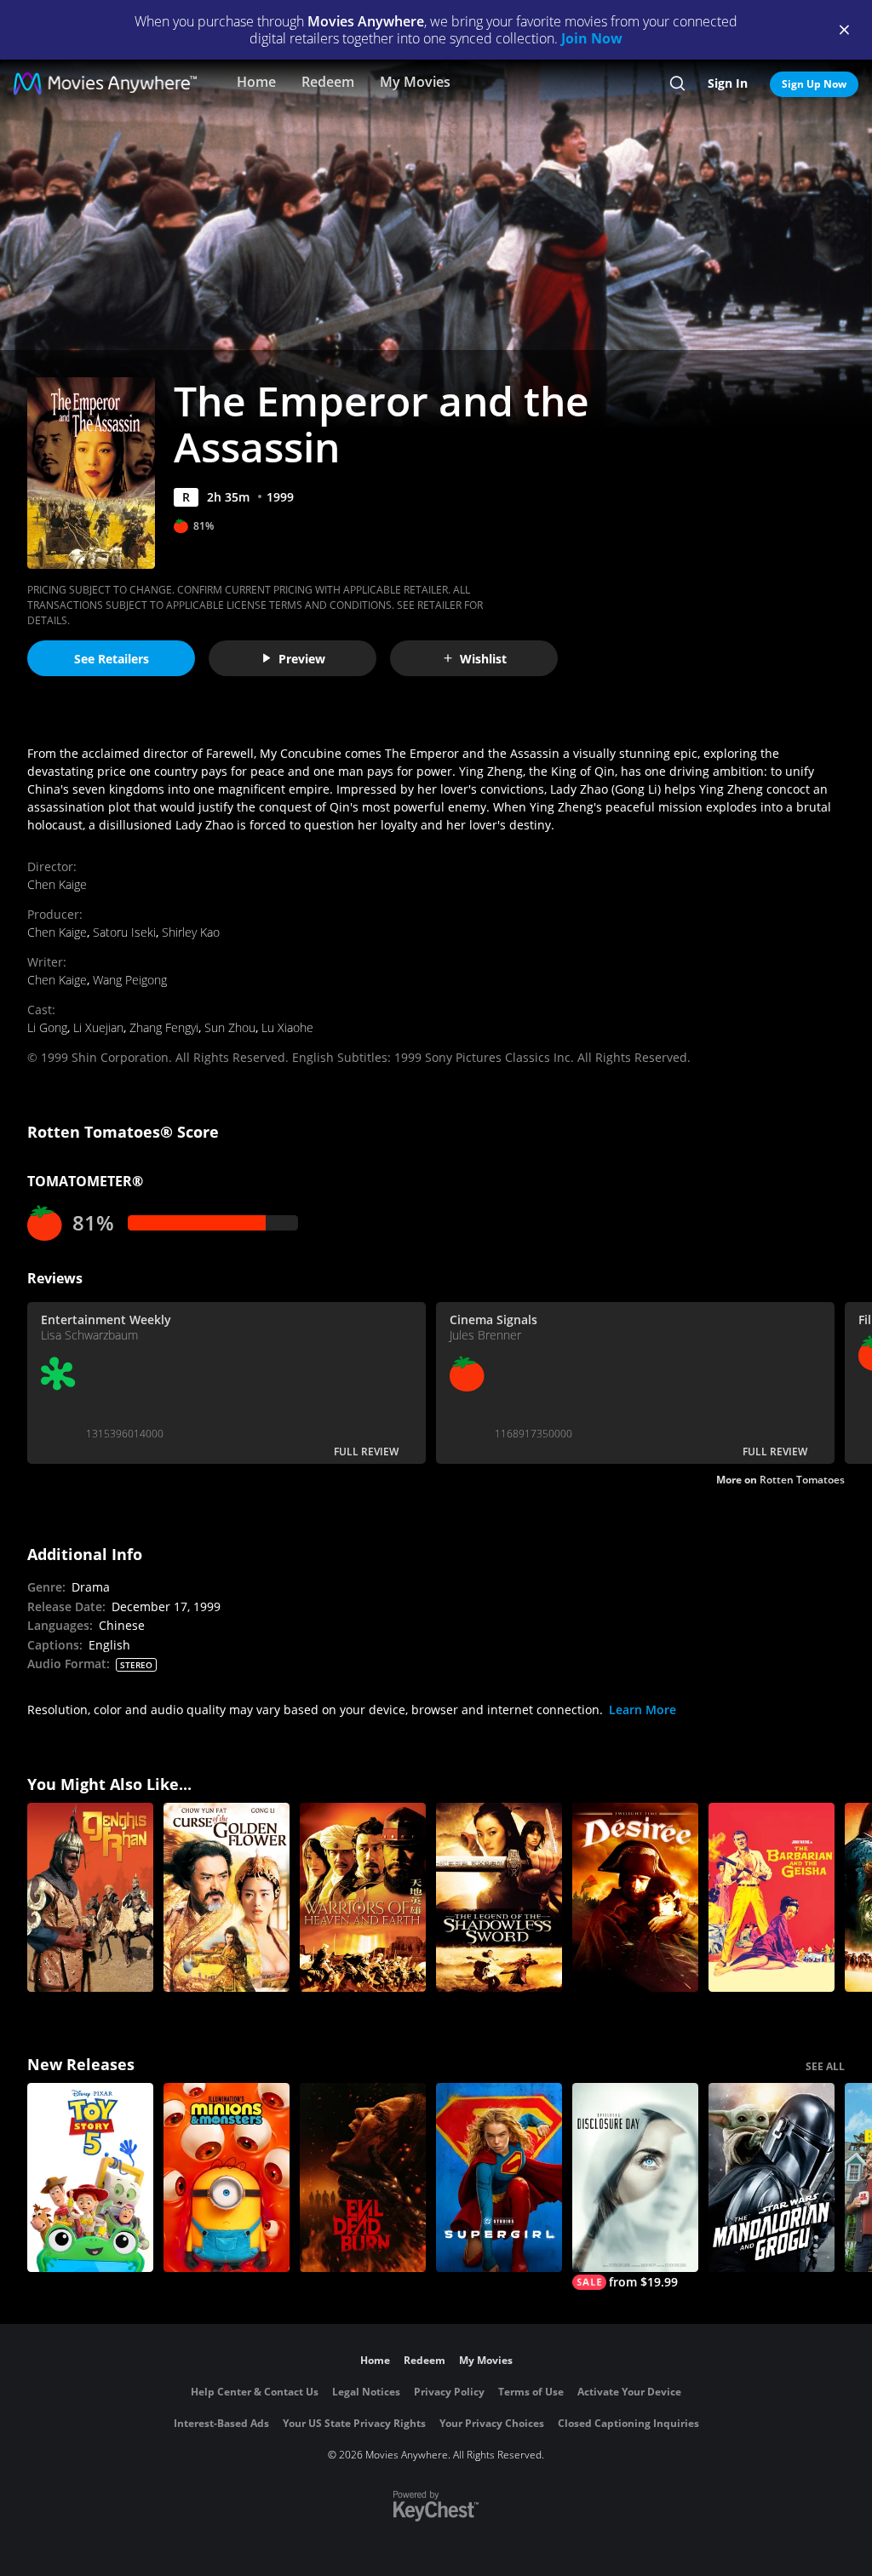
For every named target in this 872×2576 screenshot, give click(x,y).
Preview (302, 659)
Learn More (643, 1710)
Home (256, 82)
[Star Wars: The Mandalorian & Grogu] (772, 2177)
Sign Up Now (814, 84)
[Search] (677, 83)
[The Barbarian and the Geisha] (772, 1897)
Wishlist (483, 659)
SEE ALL (825, 2066)
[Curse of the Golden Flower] (227, 1897)
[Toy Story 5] (90, 2177)
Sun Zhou (230, 1027)
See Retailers (112, 659)
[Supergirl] (499, 2177)
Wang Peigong (130, 980)
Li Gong (47, 1027)
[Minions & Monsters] (227, 2177)
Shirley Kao (191, 932)
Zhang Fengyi (164, 1027)
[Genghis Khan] (90, 1897)
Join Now (592, 38)
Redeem (328, 82)
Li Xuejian (98, 1027)
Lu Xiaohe (287, 1027)
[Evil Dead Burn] (363, 2177)
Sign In (728, 83)
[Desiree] (635, 1897)
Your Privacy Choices (492, 2423)
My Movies (415, 82)
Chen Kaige (57, 884)
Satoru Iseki (124, 932)
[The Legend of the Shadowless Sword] (499, 1897)
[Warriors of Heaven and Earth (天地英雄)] (363, 1897)
